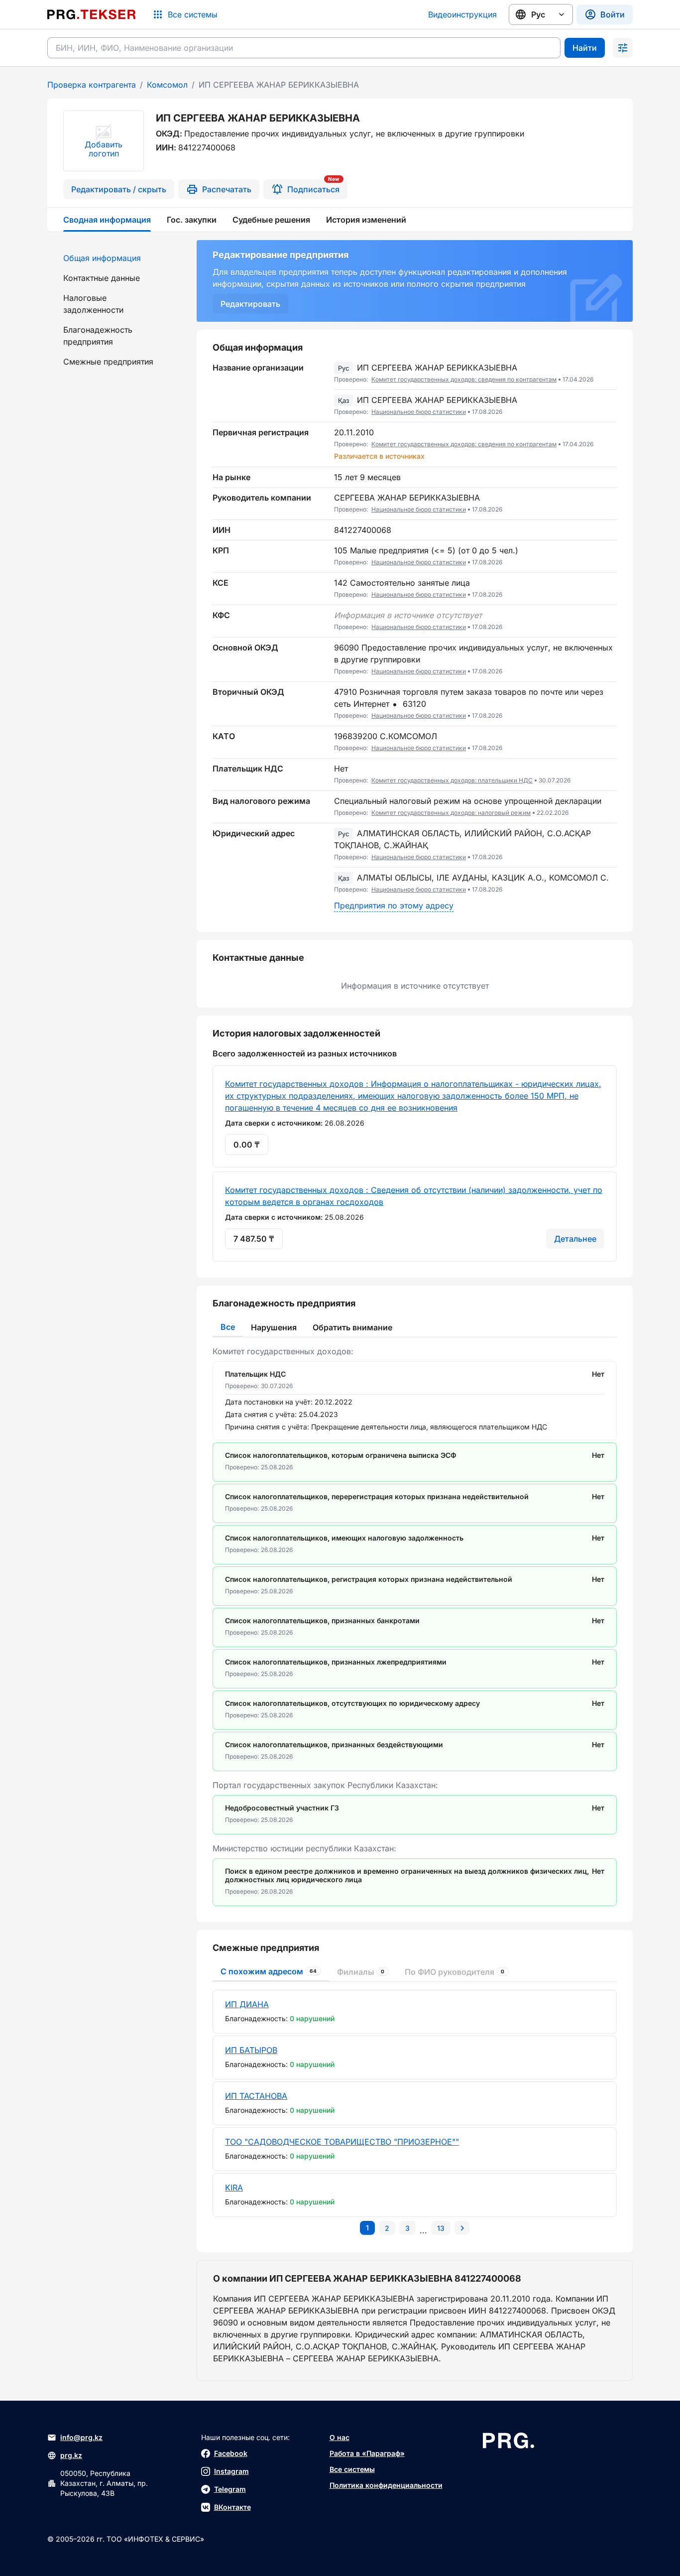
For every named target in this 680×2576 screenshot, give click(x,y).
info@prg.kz (81, 2437)
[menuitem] (116, 258)
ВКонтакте (232, 2507)
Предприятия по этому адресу (394, 905)
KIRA (234, 2188)
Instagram (231, 2471)
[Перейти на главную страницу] (92, 14)
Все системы (352, 2469)
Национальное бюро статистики (419, 412)
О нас (340, 2437)
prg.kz (71, 2455)
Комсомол (167, 85)
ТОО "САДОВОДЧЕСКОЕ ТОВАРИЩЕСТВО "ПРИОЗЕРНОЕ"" (342, 2142)
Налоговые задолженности (93, 304)
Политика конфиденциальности (386, 2485)
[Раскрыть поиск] (623, 48)
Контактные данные (102, 278)
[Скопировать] (609, 374)
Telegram (230, 2489)
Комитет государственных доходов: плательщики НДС (452, 780)
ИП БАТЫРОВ (251, 2050)
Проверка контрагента (92, 85)
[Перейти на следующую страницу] (462, 2228)
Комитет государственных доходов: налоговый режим (451, 813)
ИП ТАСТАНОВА (256, 2096)
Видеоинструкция (462, 14)
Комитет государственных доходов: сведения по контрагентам (464, 379)
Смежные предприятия (108, 362)
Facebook (231, 2453)
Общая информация (102, 258)
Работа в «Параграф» (367, 2453)
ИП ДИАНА (247, 2004)
